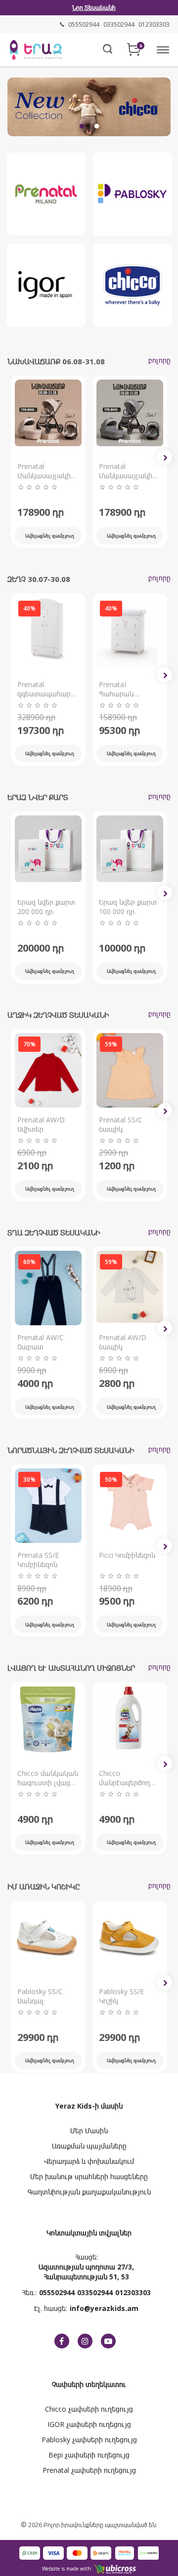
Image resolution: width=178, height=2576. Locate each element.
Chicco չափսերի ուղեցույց (89, 2409)
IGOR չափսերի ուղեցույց (89, 2424)
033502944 (95, 2292)
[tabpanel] (89, 107)
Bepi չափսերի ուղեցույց (89, 2455)
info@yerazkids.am (104, 2308)
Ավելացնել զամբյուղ (50, 536)
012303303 (133, 2292)
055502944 (57, 2292)
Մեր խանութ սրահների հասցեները (89, 2176)
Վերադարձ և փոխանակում (89, 2161)
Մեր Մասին (89, 2131)
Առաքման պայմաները (89, 2146)
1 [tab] (82, 126)
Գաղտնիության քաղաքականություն (89, 2192)
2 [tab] (96, 126)
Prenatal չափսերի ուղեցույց (89, 2470)
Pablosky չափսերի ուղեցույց (89, 2440)
